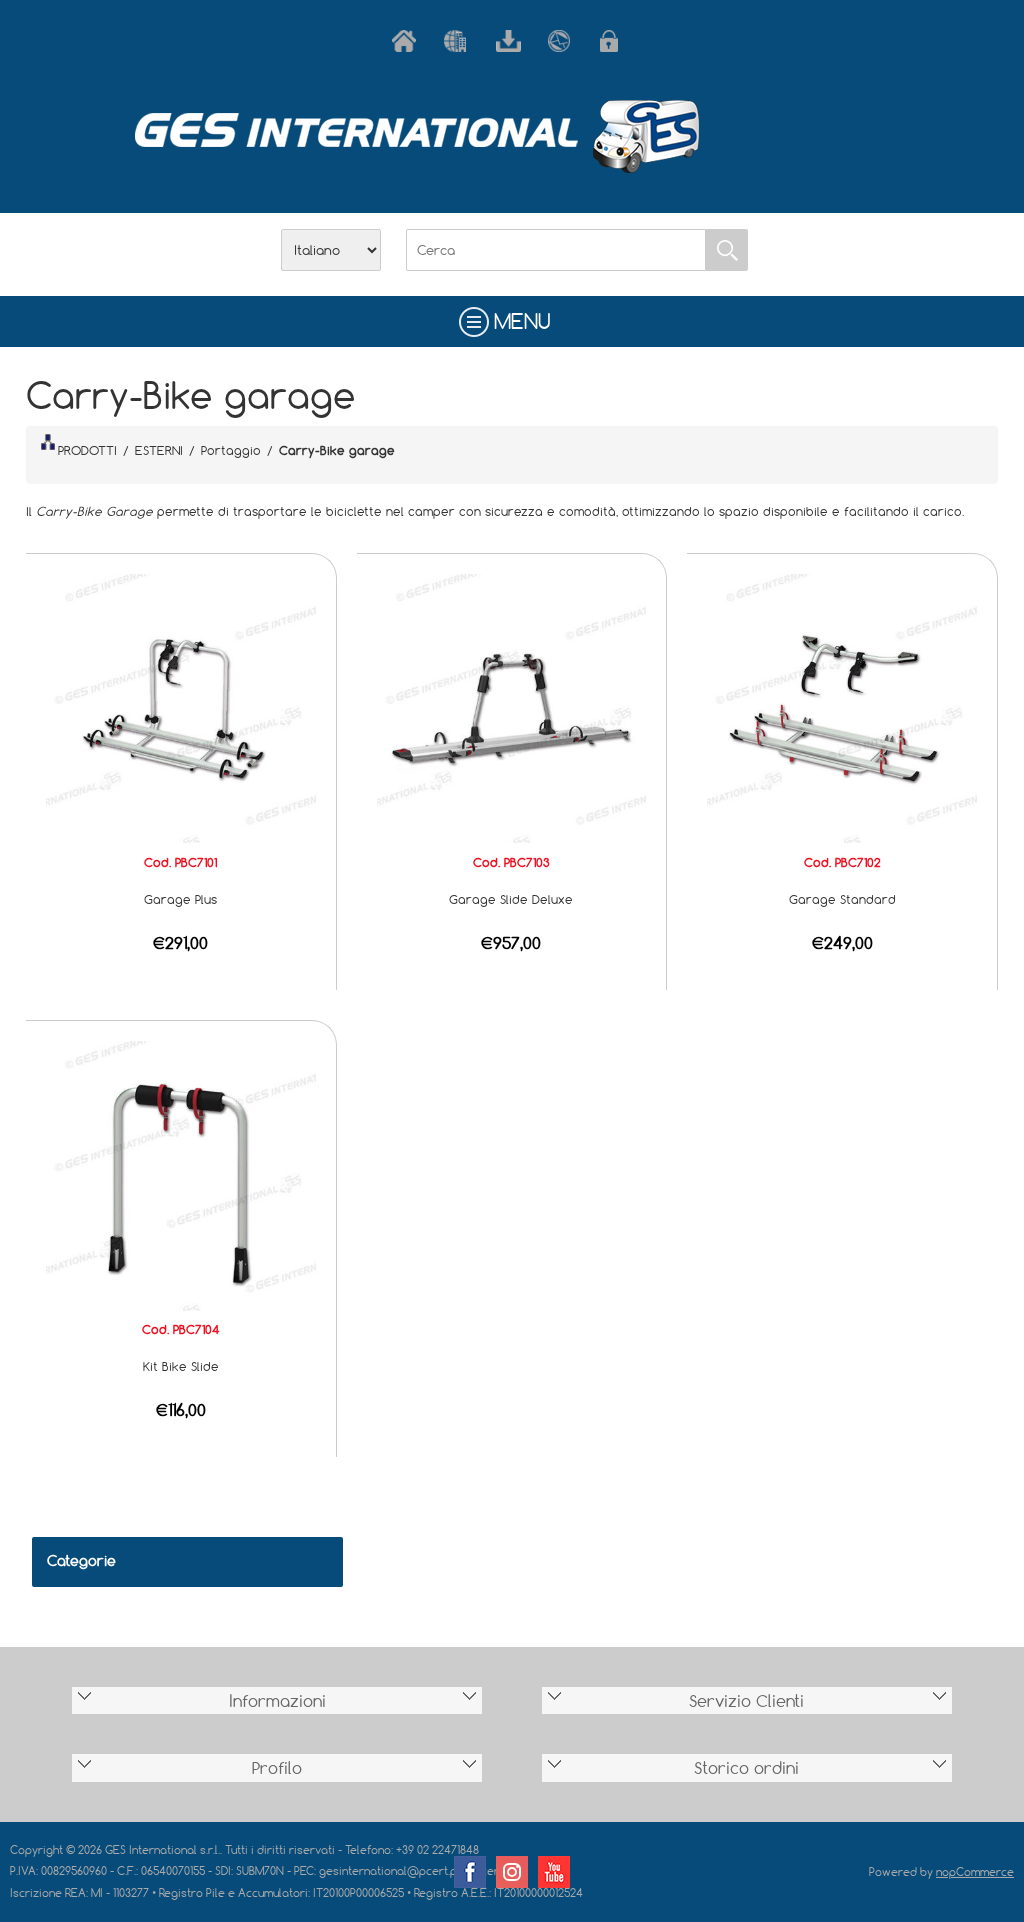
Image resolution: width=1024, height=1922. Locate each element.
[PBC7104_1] (181, 1174)
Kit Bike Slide (181, 1366)
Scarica (512, 41)
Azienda (460, 41)
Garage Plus (180, 899)
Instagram (512, 1872)
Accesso (616, 41)
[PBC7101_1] (181, 707)
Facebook (470, 1872)
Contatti (564, 41)
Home (408, 41)
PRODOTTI (87, 450)
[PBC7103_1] (512, 707)
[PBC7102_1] (842, 707)
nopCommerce (975, 1871)
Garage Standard (842, 899)
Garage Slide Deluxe (511, 899)
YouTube (554, 1872)
